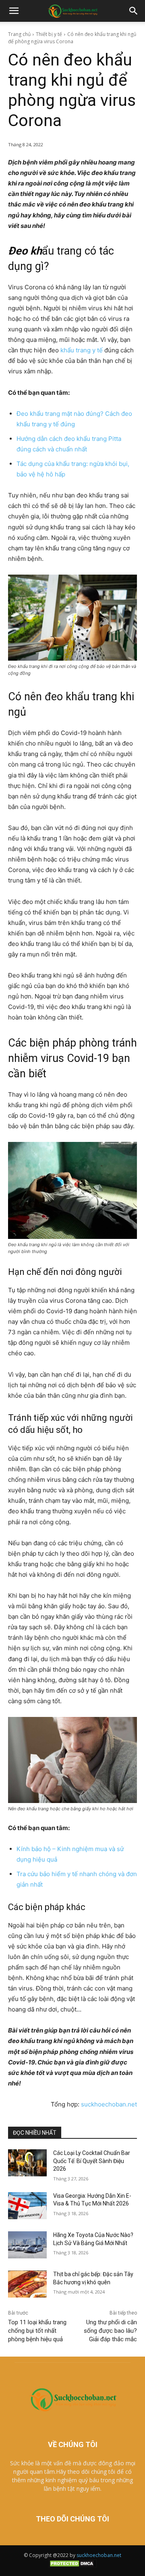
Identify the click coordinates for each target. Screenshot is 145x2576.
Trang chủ (19, 34)
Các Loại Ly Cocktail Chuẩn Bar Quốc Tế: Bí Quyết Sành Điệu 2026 (92, 2161)
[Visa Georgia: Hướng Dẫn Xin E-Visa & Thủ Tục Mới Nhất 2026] (27, 2206)
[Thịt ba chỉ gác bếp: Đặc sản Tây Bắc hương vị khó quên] (27, 2284)
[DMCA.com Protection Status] (72, 2566)
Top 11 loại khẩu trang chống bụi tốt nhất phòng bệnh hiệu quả (37, 2331)
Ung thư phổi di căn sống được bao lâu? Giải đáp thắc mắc (110, 2331)
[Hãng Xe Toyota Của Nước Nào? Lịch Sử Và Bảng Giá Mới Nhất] (27, 2245)
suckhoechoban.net (109, 2104)
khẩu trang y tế (82, 350)
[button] (14, 11)
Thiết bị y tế (49, 34)
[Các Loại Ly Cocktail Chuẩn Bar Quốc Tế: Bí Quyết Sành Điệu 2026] (27, 2163)
